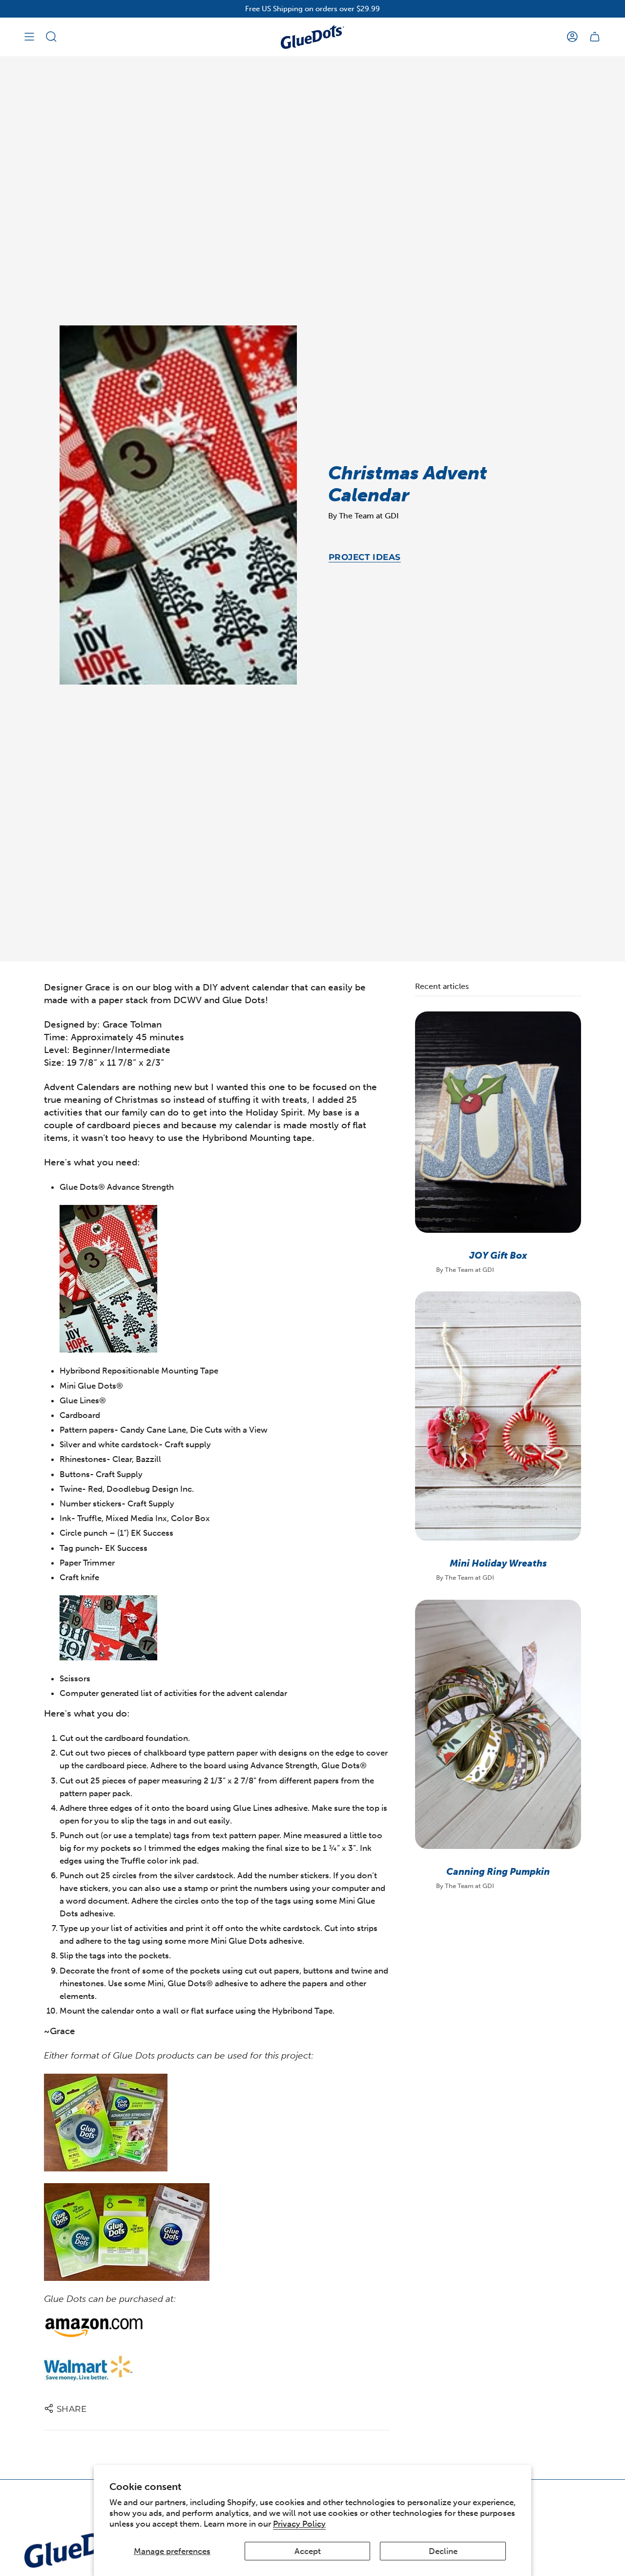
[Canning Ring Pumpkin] (498, 1724)
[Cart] (595, 37)
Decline (443, 2551)
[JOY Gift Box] (498, 1122)
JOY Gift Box (498, 1256)
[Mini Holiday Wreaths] (498, 1416)
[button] (51, 37)
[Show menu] (29, 37)
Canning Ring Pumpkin (498, 1872)
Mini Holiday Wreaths (498, 1564)
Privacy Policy (299, 2524)
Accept (308, 2551)
